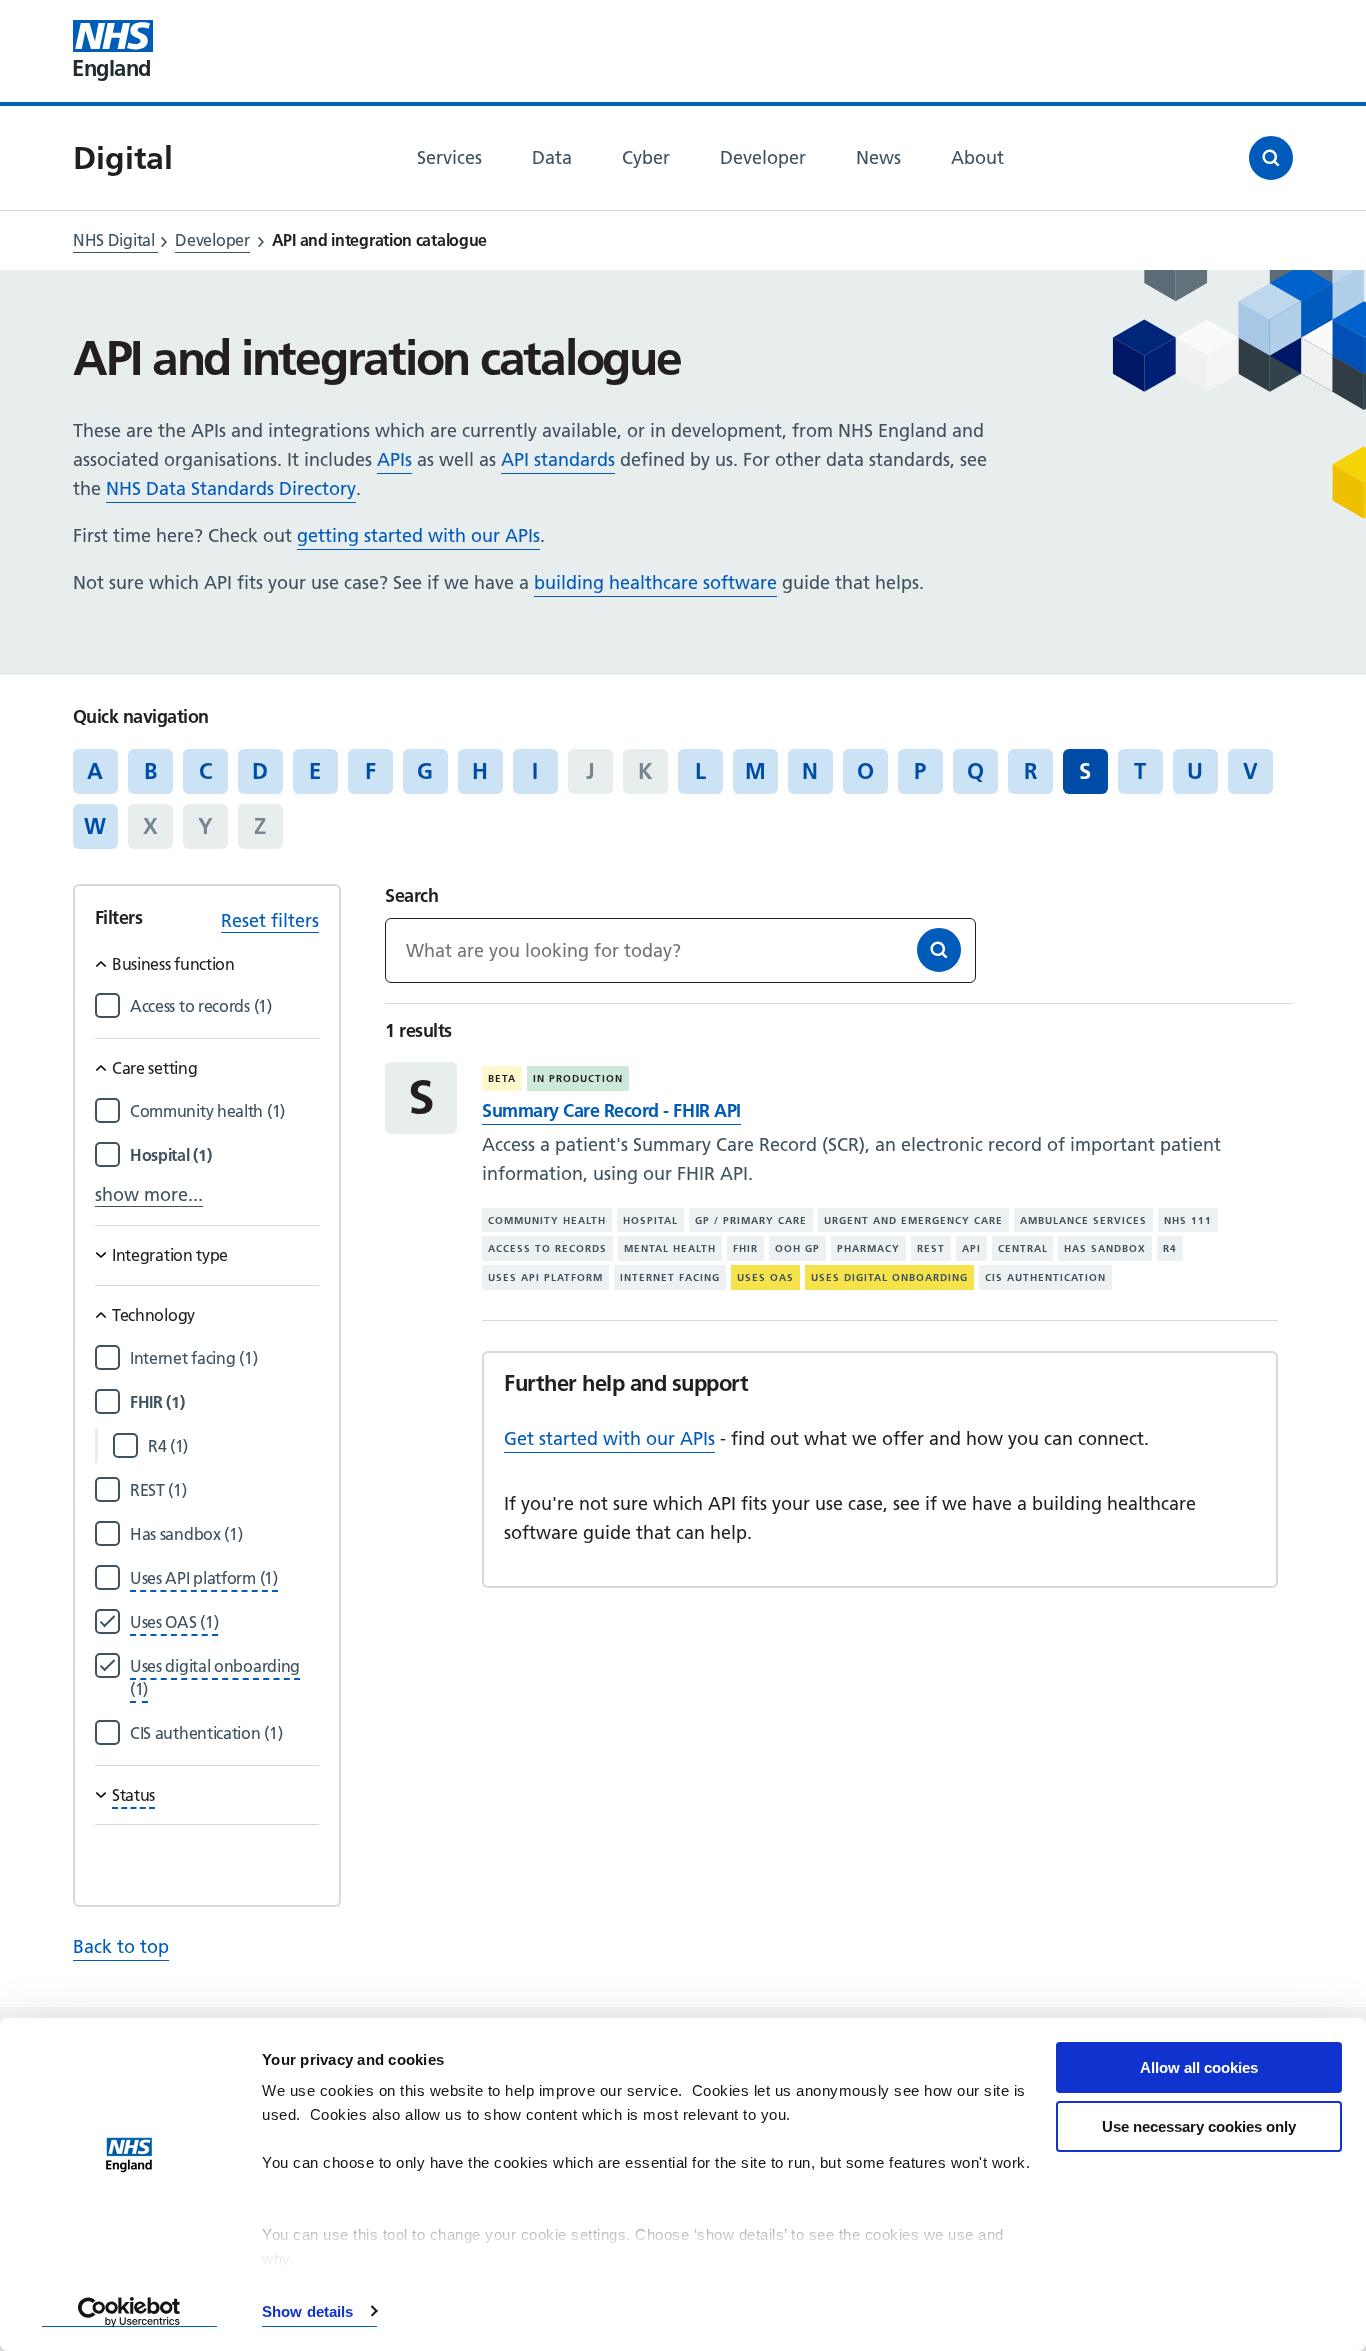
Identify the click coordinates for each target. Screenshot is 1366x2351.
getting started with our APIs (418, 535)
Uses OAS (765, 1277)
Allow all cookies (1199, 2067)
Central (1023, 1248)
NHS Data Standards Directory (231, 488)
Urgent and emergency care (913, 1220)
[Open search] (1271, 158)
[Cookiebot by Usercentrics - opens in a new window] (129, 2312)
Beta (502, 1078)
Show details (307, 2311)
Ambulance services (1083, 1220)
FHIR (745, 1248)
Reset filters (270, 920)
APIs (394, 459)
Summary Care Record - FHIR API (611, 1110)
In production (578, 1078)
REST (931, 1248)
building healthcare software (655, 582)
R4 (1170, 1248)
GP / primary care (751, 1220)
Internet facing (670, 1277)
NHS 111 (1188, 1220)
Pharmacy (868, 1248)
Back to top (121, 1946)
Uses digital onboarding (889, 1277)
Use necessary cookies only (1199, 2126)
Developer (212, 240)
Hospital (650, 1220)
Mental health (670, 1248)
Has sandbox (1105, 1248)
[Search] (939, 950)
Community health (547, 1220)
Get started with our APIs (609, 1438)
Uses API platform (545, 1277)
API (971, 1248)
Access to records (547, 1248)
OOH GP (797, 1248)
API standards (558, 459)
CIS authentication (1045, 1277)
